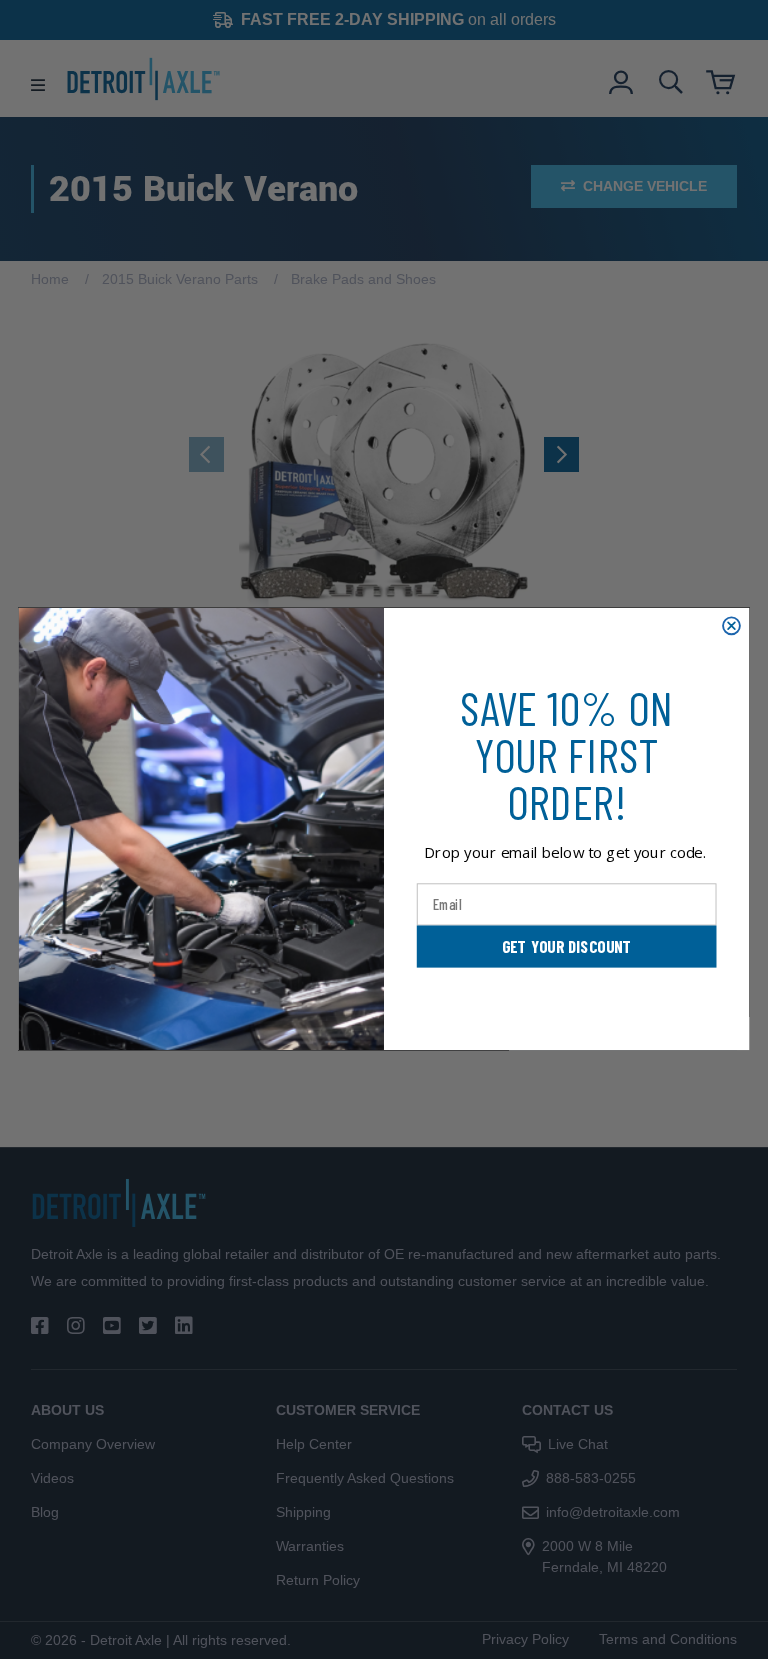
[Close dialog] (731, 626)
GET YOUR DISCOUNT (567, 946)
